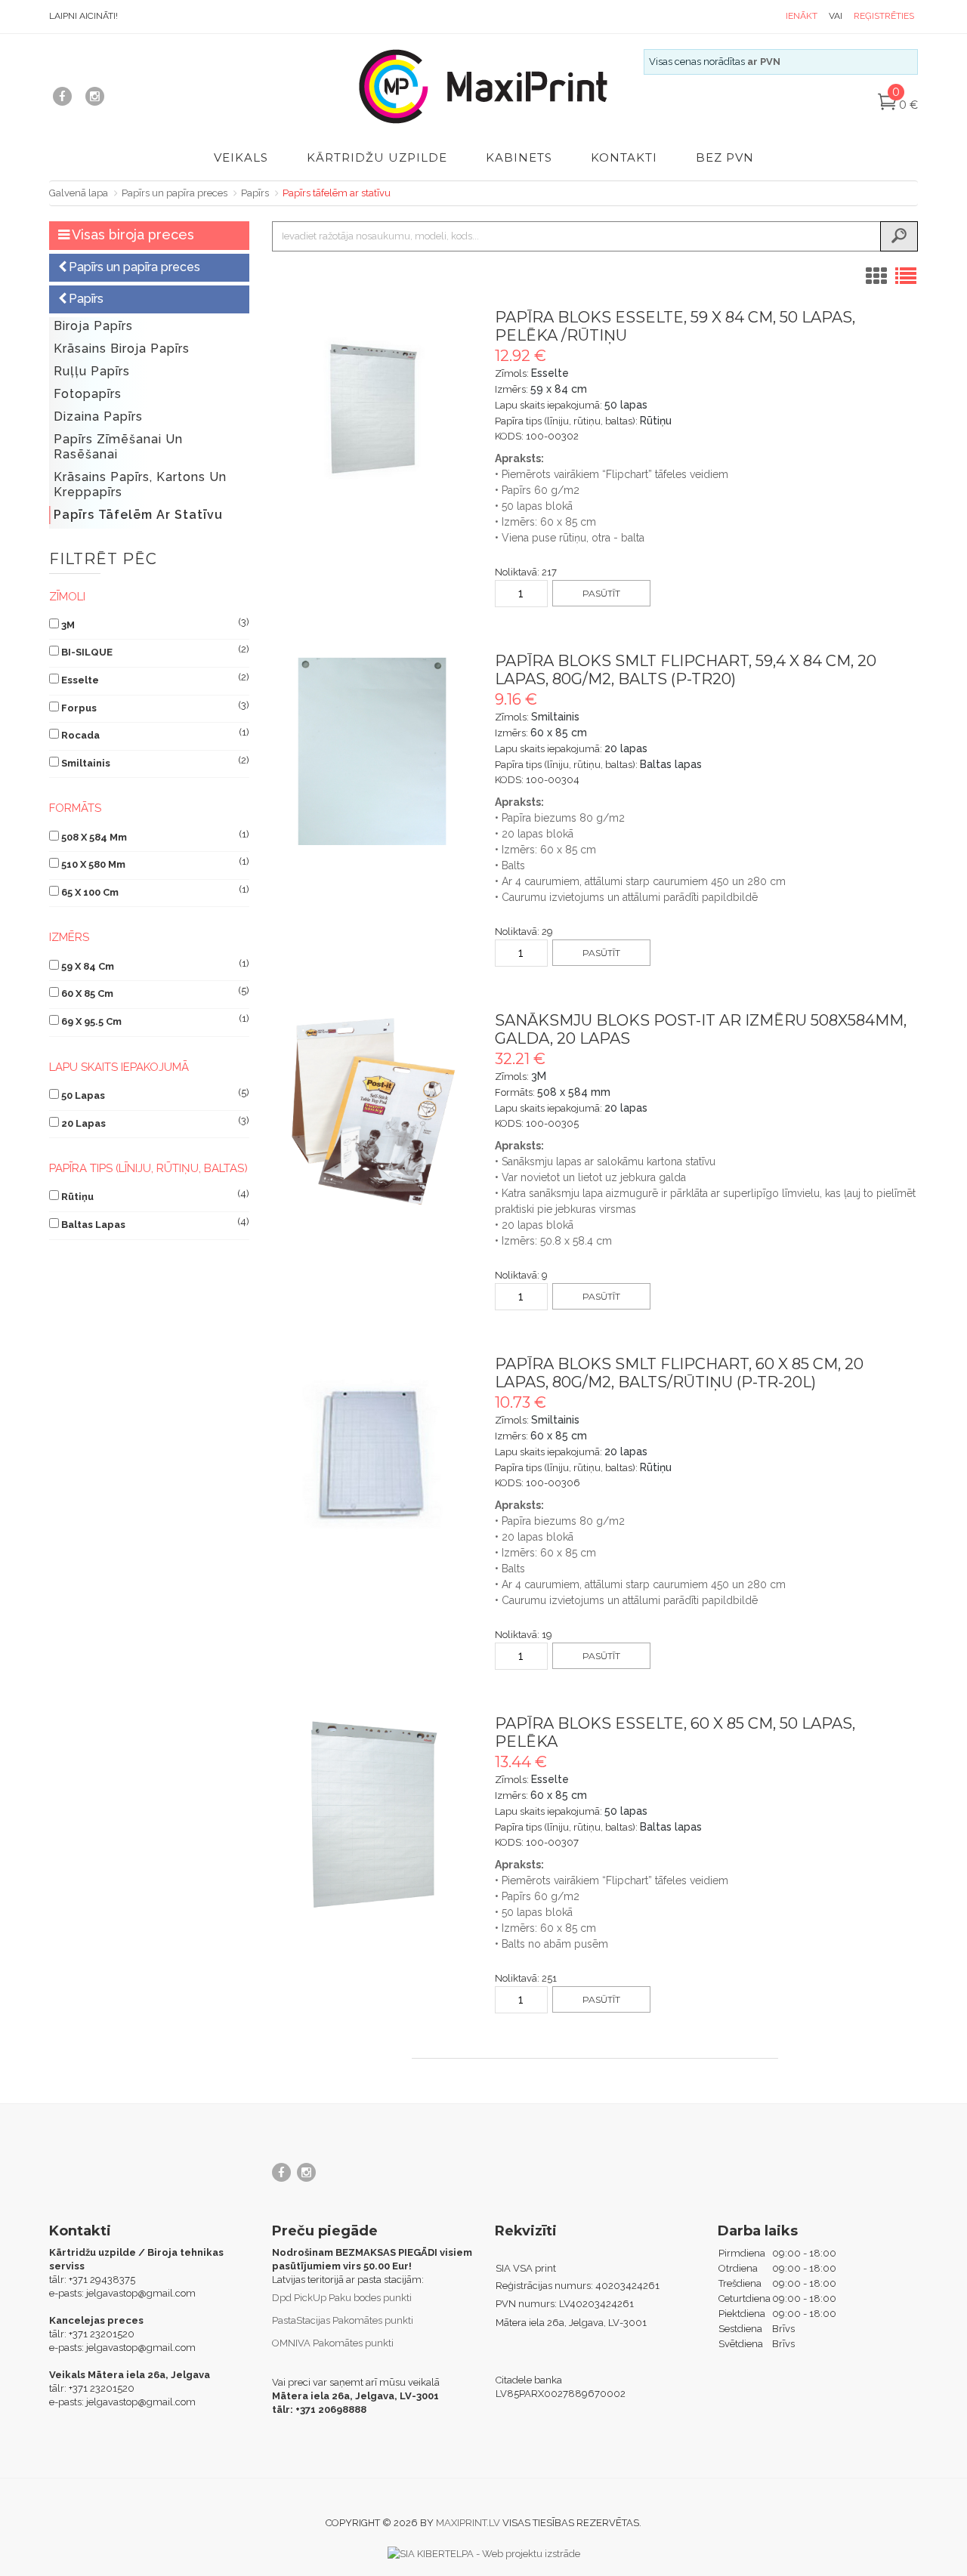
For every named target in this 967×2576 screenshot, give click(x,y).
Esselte (80, 680)
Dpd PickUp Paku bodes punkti (342, 2298)
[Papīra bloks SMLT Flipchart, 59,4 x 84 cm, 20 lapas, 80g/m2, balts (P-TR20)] (372, 752)
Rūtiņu (77, 1197)
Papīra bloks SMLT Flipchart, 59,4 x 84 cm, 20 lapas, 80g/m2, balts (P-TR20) (686, 670)
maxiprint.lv (468, 2523)
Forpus (79, 708)
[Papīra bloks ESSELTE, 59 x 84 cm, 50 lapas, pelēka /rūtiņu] (372, 408)
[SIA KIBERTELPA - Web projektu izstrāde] (484, 2553)
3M (68, 625)
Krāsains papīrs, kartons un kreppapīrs (140, 484)
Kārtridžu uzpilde (377, 157)
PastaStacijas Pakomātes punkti (343, 2320)
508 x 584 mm (94, 837)
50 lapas (83, 1095)
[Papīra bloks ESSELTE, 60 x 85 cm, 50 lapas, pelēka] (372, 1814)
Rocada (80, 735)
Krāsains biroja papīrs (122, 349)
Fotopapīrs (88, 394)
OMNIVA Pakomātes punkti (333, 2343)
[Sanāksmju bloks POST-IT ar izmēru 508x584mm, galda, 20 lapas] (372, 1111)
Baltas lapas (93, 1225)
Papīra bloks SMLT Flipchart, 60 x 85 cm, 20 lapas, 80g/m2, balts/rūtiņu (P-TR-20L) (679, 1373)
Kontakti (624, 157)
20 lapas (83, 1123)
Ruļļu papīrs (92, 371)
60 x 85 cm (87, 993)
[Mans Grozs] (887, 105)
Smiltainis (86, 763)
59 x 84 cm (88, 966)
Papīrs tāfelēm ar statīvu (337, 193)
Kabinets (519, 157)
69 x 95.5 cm (91, 1021)
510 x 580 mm (93, 864)
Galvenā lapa (79, 193)
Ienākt (802, 16)
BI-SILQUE (87, 652)
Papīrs (255, 193)
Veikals (241, 157)
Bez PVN (725, 157)
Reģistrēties (884, 16)
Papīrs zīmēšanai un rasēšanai (118, 447)
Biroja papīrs (93, 326)
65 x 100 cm (90, 892)
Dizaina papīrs (98, 416)
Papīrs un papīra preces (175, 193)
